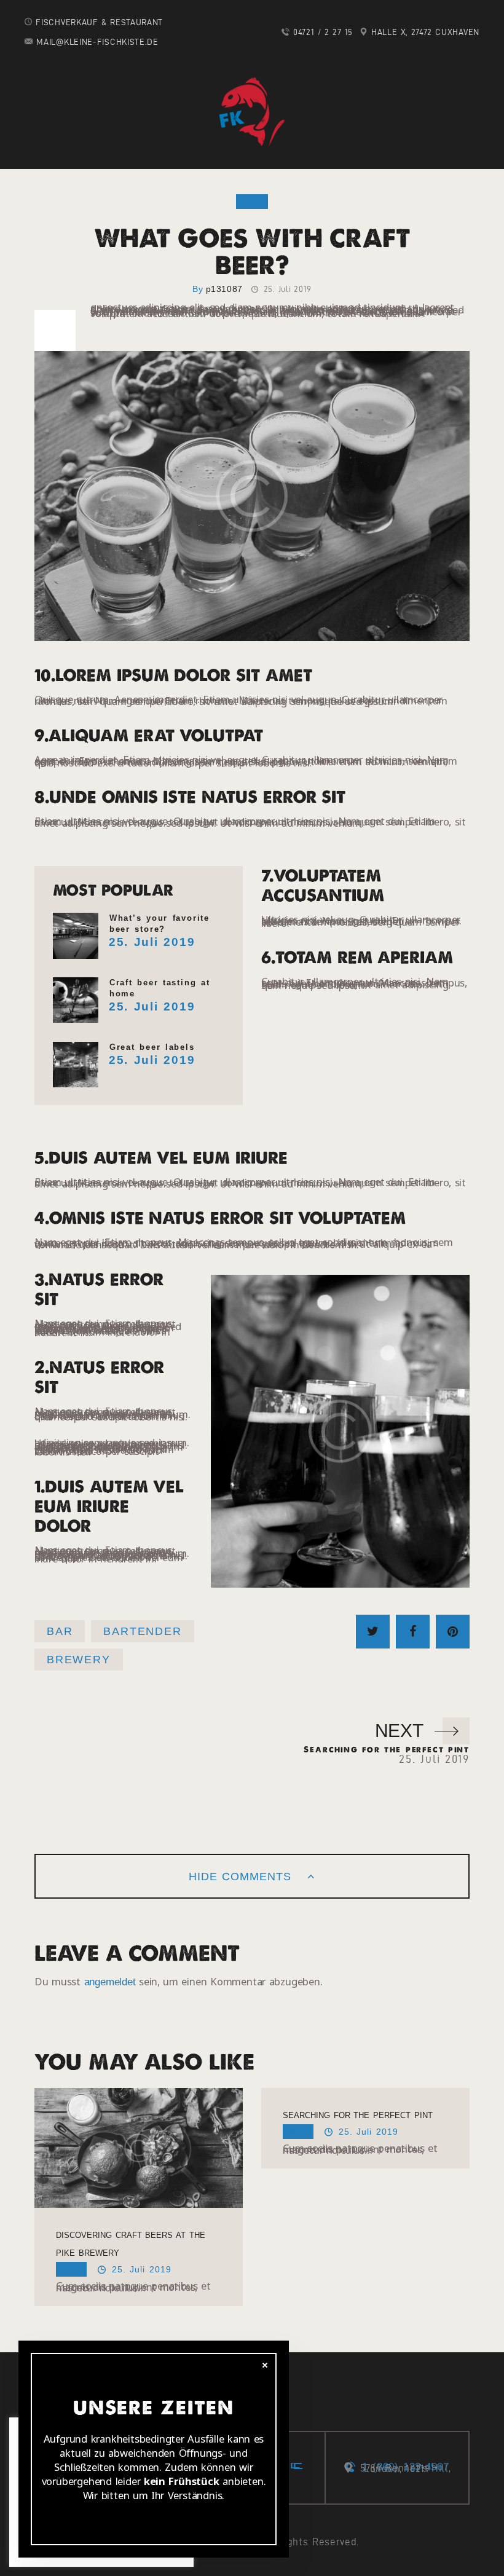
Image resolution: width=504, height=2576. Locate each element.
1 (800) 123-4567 (405, 2467)
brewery (79, 1660)
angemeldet (110, 1982)
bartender (142, 1631)
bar (60, 1631)
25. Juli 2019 (152, 942)
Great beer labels (152, 1047)
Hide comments (242, 1877)
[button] (20, 18)
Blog (252, 202)
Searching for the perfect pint (358, 2115)
